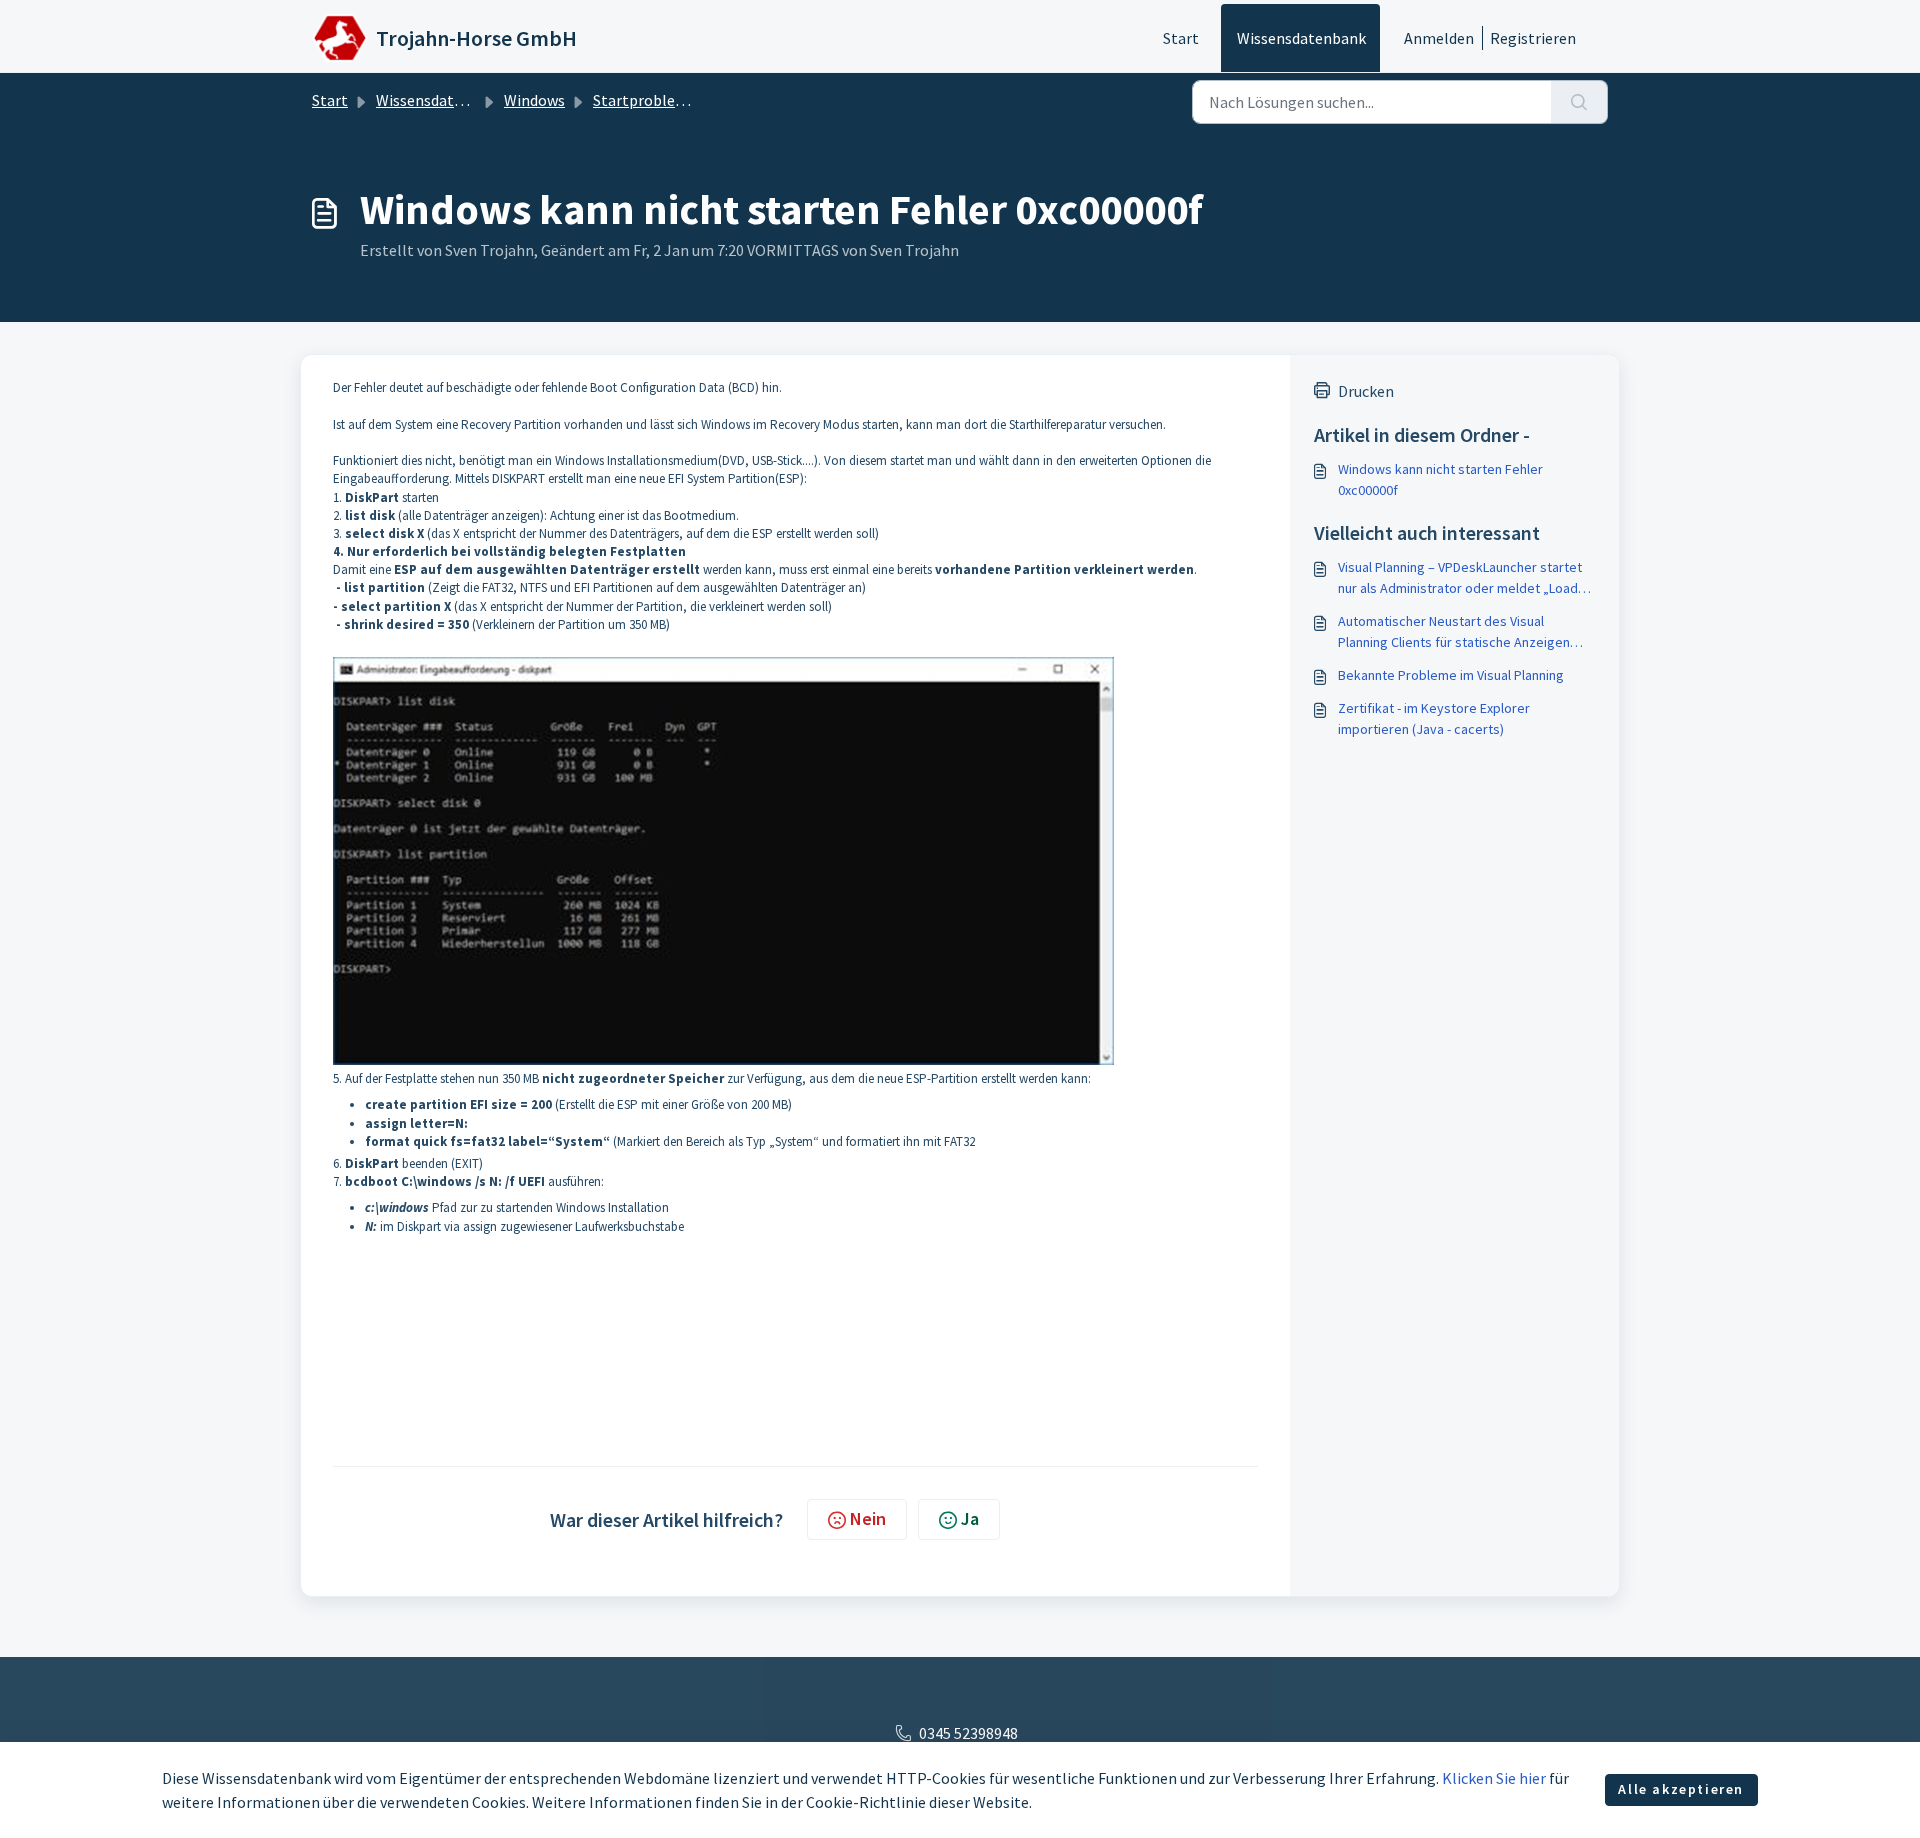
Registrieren (1533, 38)
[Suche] (1579, 102)
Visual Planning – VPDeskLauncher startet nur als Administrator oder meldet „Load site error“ (1460, 578)
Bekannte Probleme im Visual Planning (1451, 675)
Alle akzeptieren (1681, 1789)
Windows (534, 100)
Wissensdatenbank (1301, 38)
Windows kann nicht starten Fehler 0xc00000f (1440, 479)
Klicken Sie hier (1494, 1778)
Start (1181, 38)
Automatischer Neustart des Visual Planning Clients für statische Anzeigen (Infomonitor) (1454, 632)
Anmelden (1439, 38)
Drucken (1366, 391)
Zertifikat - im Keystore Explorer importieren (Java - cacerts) (1434, 718)
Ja (970, 1518)
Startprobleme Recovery (677, 100)
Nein (868, 1518)
